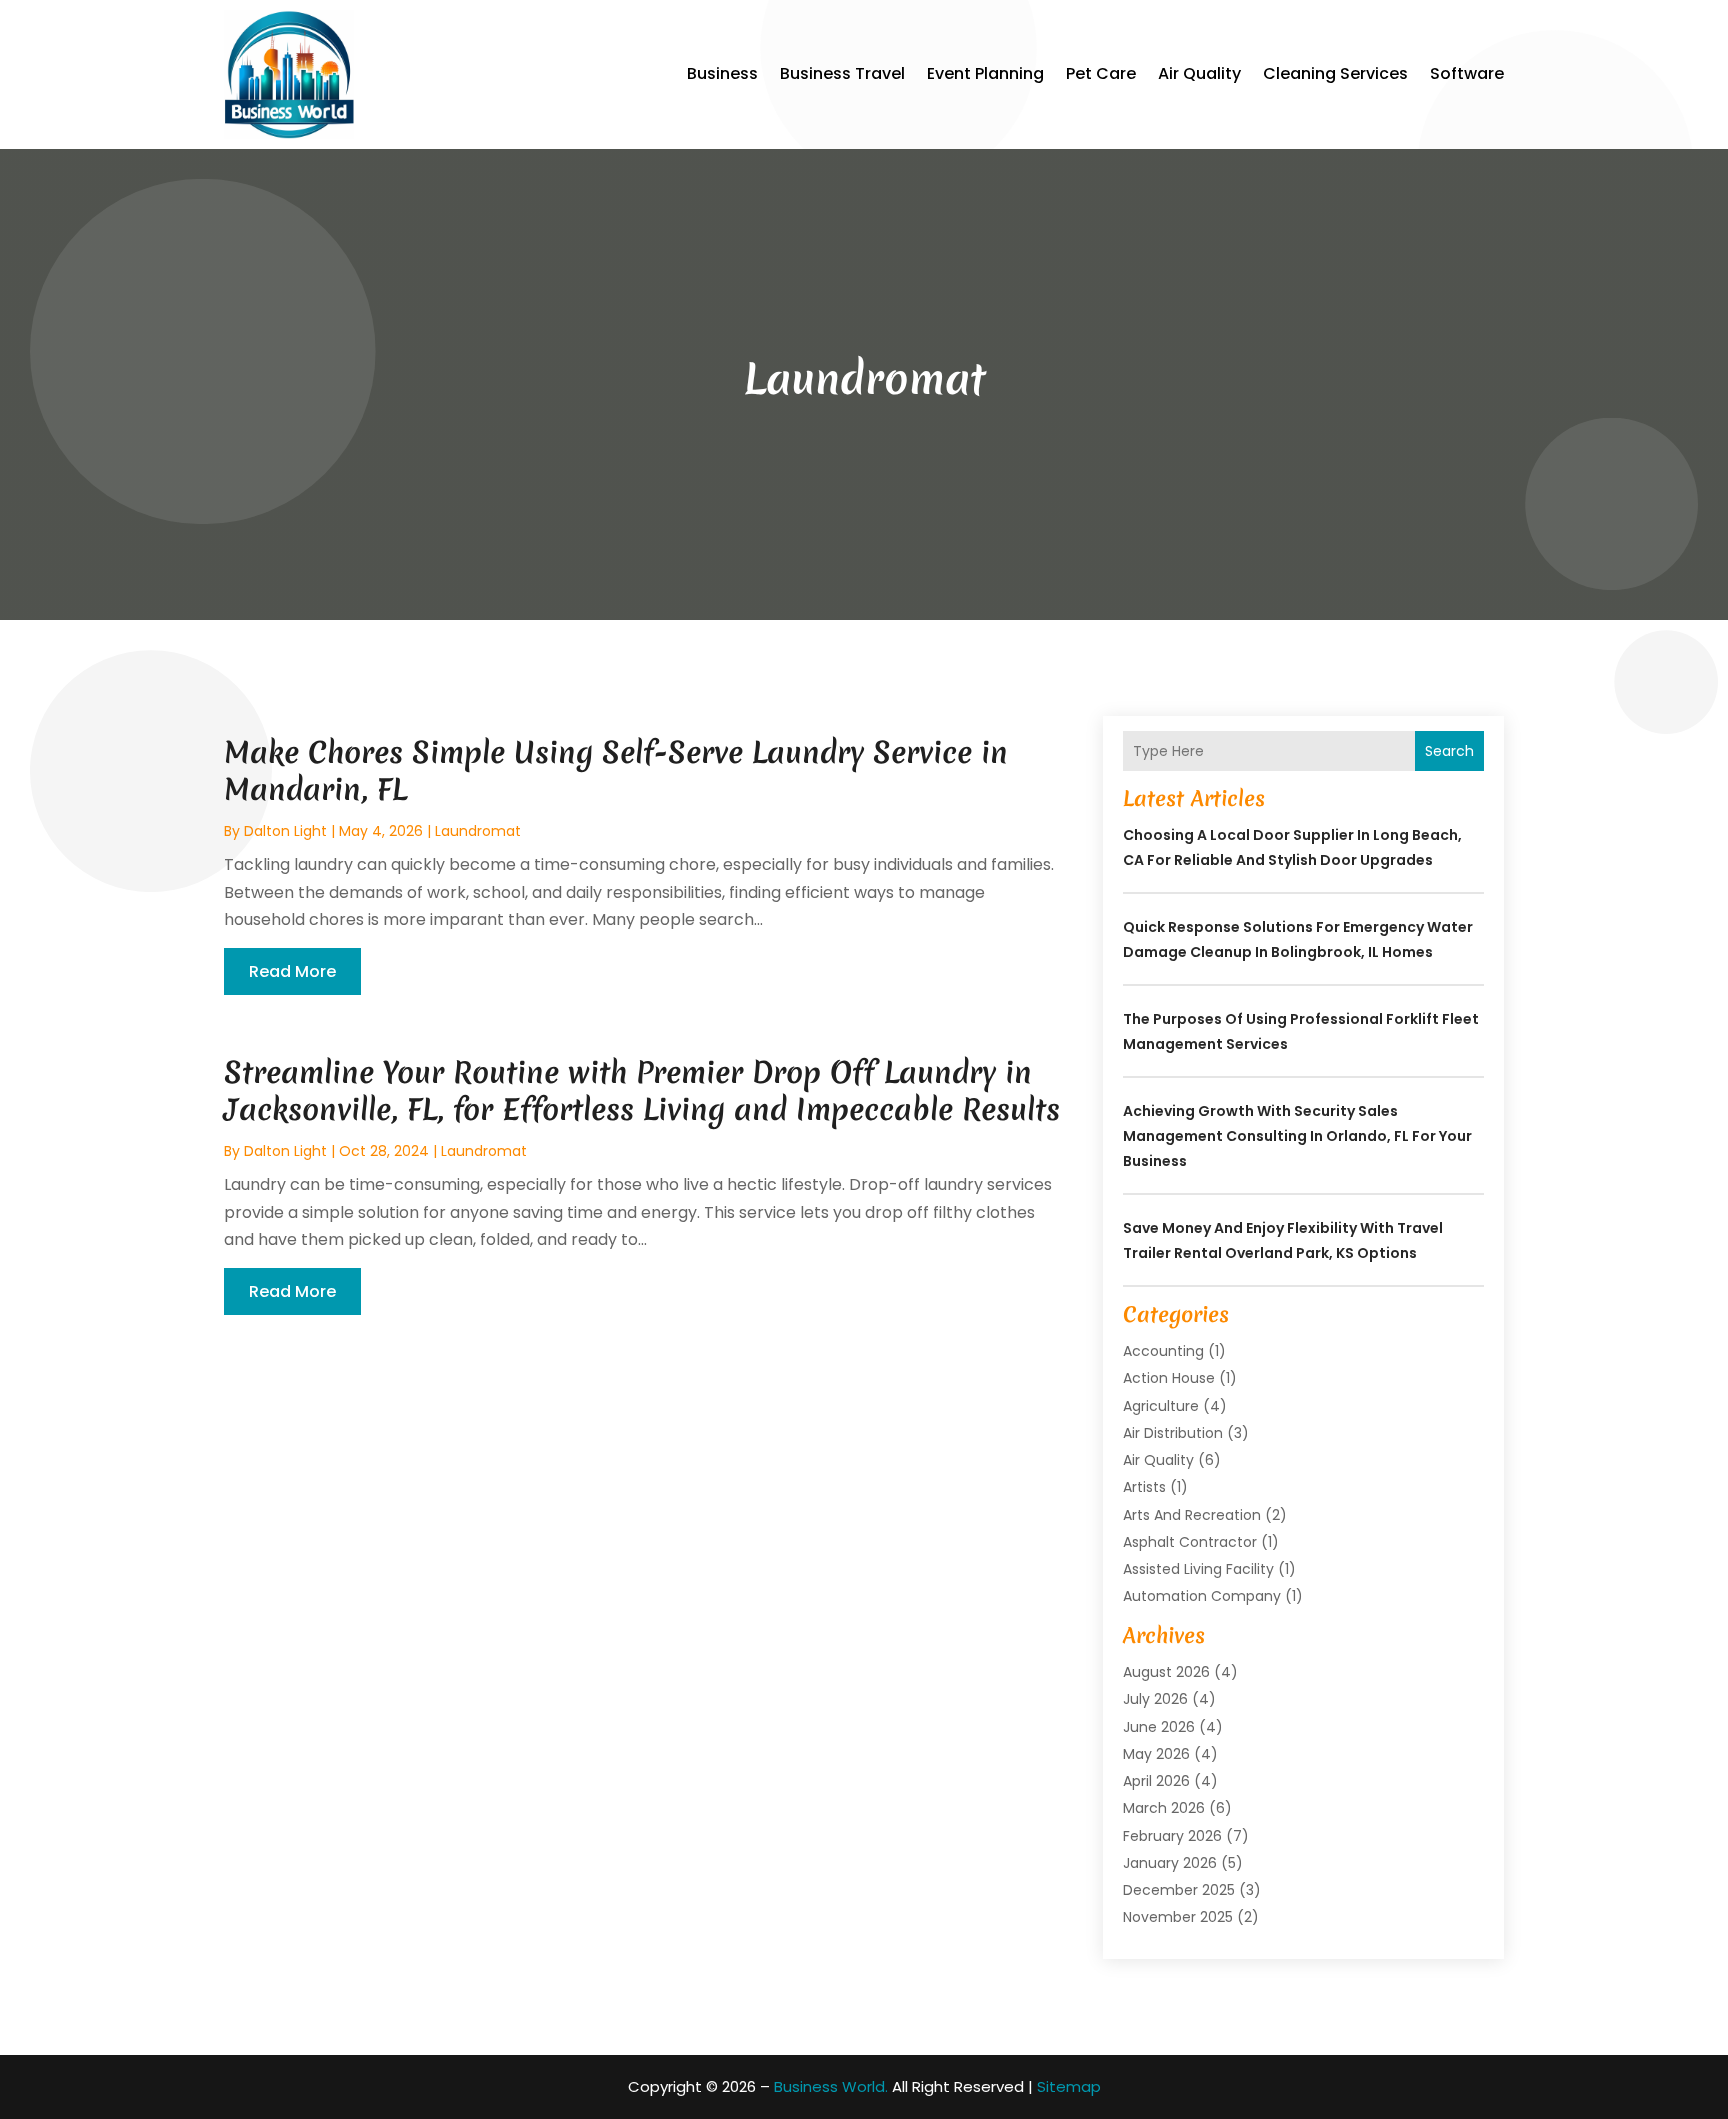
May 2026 (1156, 1754)
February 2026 (1172, 1836)
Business (722, 73)
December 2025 (1179, 1890)
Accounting (1163, 1351)
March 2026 (1164, 1808)
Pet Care (1101, 73)
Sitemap (1069, 2086)
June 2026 (1159, 1727)
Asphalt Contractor (1190, 1542)
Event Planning (985, 73)
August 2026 (1166, 1672)
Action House (1169, 1378)
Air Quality (1199, 73)
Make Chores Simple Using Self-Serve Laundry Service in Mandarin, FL (616, 770)
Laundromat (478, 831)
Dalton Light (285, 831)
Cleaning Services (1335, 73)
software (1467, 73)
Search (1449, 751)
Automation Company (1202, 1596)
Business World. (831, 2086)
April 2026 (1156, 1781)
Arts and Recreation (1192, 1515)
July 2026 (1155, 1699)
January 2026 (1170, 1863)
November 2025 (1178, 1917)
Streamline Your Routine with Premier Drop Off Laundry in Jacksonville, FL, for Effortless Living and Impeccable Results (642, 1090)
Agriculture (1161, 1406)
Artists (1144, 1487)
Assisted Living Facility (1198, 1569)
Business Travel (842, 73)
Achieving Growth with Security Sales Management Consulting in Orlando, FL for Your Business (1297, 1136)
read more (292, 971)
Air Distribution (1173, 1433)
